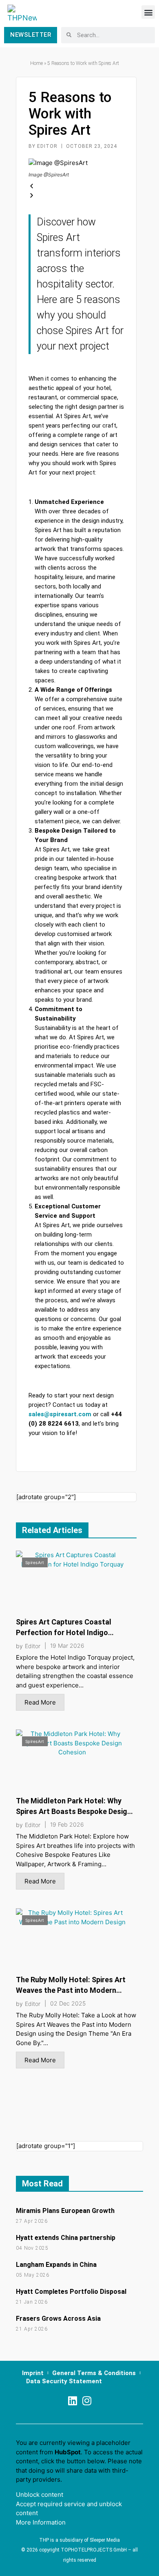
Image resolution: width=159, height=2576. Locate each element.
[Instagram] (87, 2401)
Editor (33, 1646)
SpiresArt (35, 1562)
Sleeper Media (105, 2540)
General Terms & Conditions (94, 2373)
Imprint (33, 2373)
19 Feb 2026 (67, 1825)
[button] (148, 12)
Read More (40, 1702)
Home (36, 63)
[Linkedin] (72, 2401)
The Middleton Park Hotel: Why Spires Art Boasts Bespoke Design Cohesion (74, 1811)
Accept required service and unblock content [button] (69, 2509)
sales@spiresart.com (60, 1414)
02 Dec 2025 (68, 2003)
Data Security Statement (64, 2381)
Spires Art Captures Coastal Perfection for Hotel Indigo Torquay (64, 1632)
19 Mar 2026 (67, 1646)
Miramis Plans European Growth (65, 2211)
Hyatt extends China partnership (66, 2238)
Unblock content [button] (40, 2495)
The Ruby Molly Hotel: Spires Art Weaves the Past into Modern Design (71, 1990)
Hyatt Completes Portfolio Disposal (71, 2292)
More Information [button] (41, 2522)
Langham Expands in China (56, 2265)
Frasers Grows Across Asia (58, 2319)
